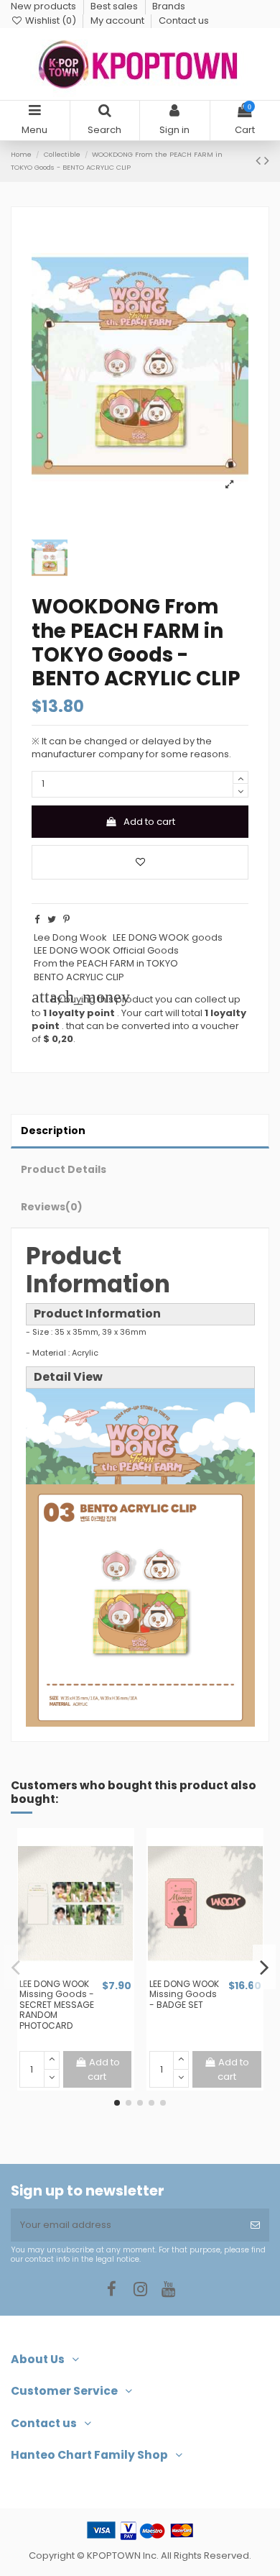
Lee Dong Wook (70, 937)
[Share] (37, 919)
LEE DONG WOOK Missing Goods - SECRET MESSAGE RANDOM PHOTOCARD (57, 2005)
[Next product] (267, 161)
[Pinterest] (66, 919)
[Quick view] (85, 1973)
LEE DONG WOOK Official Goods (106, 950)
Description (53, 1131)
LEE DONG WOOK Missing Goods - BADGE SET (184, 1994)
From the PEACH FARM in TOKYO (106, 963)
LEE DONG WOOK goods (168, 937)
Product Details (64, 1169)
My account (118, 20)
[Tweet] (52, 919)
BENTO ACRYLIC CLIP (79, 977)
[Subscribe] (255, 2225)
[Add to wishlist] (140, 862)
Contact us (184, 20)
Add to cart (149, 822)
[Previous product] (260, 161)
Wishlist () (51, 20)
